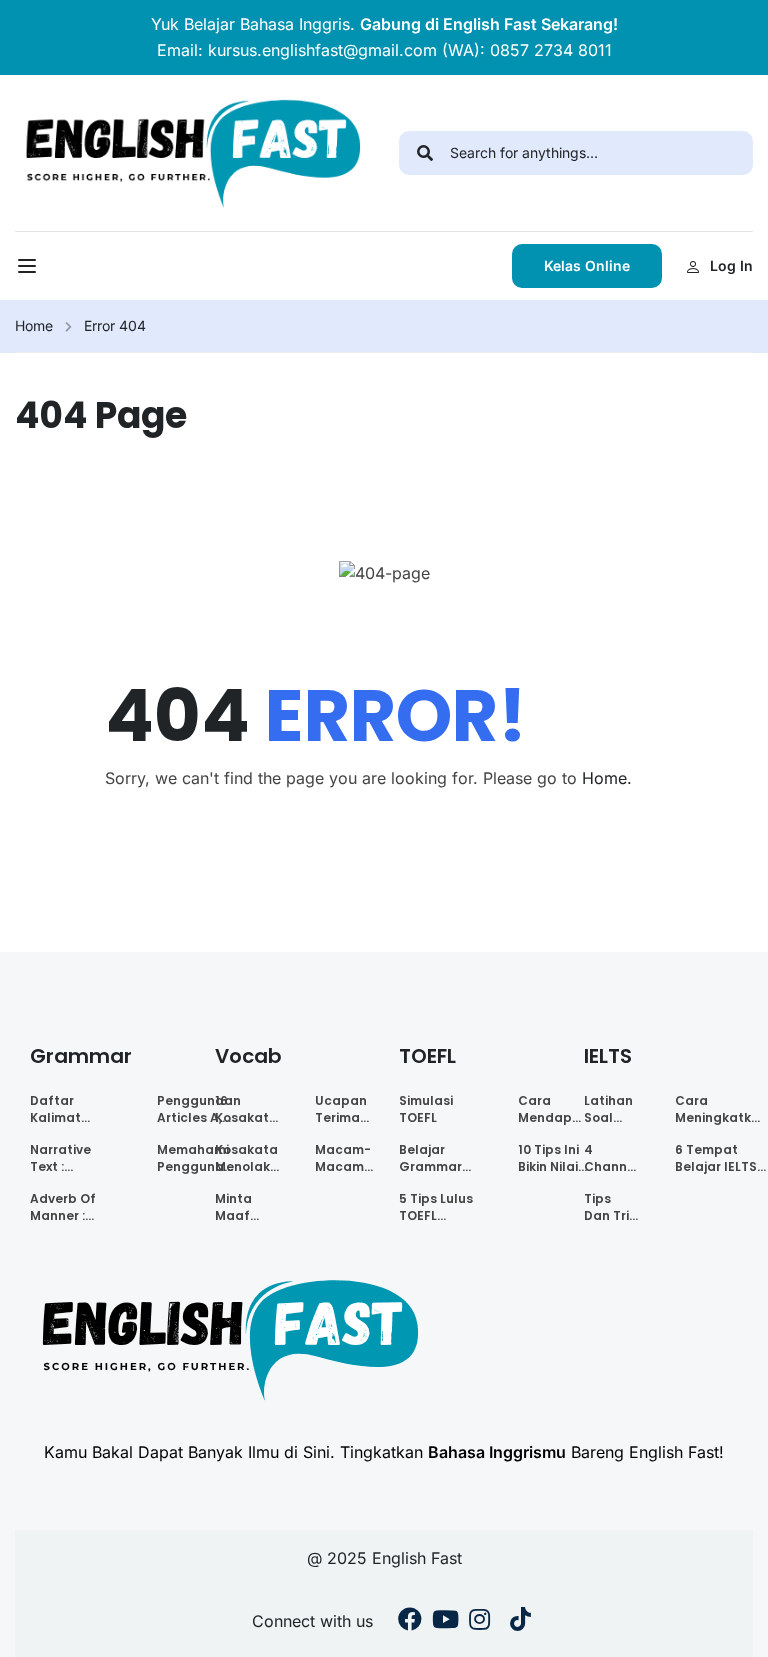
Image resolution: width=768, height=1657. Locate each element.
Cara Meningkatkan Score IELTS (721, 1109)
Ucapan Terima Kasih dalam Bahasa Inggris (341, 1109)
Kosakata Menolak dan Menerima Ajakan (247, 1158)
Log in (731, 265)
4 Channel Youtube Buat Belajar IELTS (611, 1158)
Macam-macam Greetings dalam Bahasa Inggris (347, 1158)
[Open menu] (29, 271)
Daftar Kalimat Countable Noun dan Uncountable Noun (72, 1109)
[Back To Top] (728, 1622)
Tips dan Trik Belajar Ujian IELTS (610, 1207)
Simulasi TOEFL (426, 1109)
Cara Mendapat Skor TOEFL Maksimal (552, 1109)
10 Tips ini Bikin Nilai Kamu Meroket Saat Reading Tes (548, 1158)
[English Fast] (192, 151)
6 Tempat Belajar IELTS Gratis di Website (716, 1158)
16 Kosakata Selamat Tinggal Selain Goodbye (246, 1109)
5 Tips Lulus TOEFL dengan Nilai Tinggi (440, 1207)
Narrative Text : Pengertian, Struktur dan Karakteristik (71, 1158)
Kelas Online (587, 265)
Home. (607, 778)
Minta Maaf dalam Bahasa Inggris (240, 1207)
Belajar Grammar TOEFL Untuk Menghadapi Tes (440, 1158)
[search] (424, 153)
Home (34, 325)
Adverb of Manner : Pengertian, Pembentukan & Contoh (75, 1207)
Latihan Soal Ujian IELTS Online (608, 1109)
